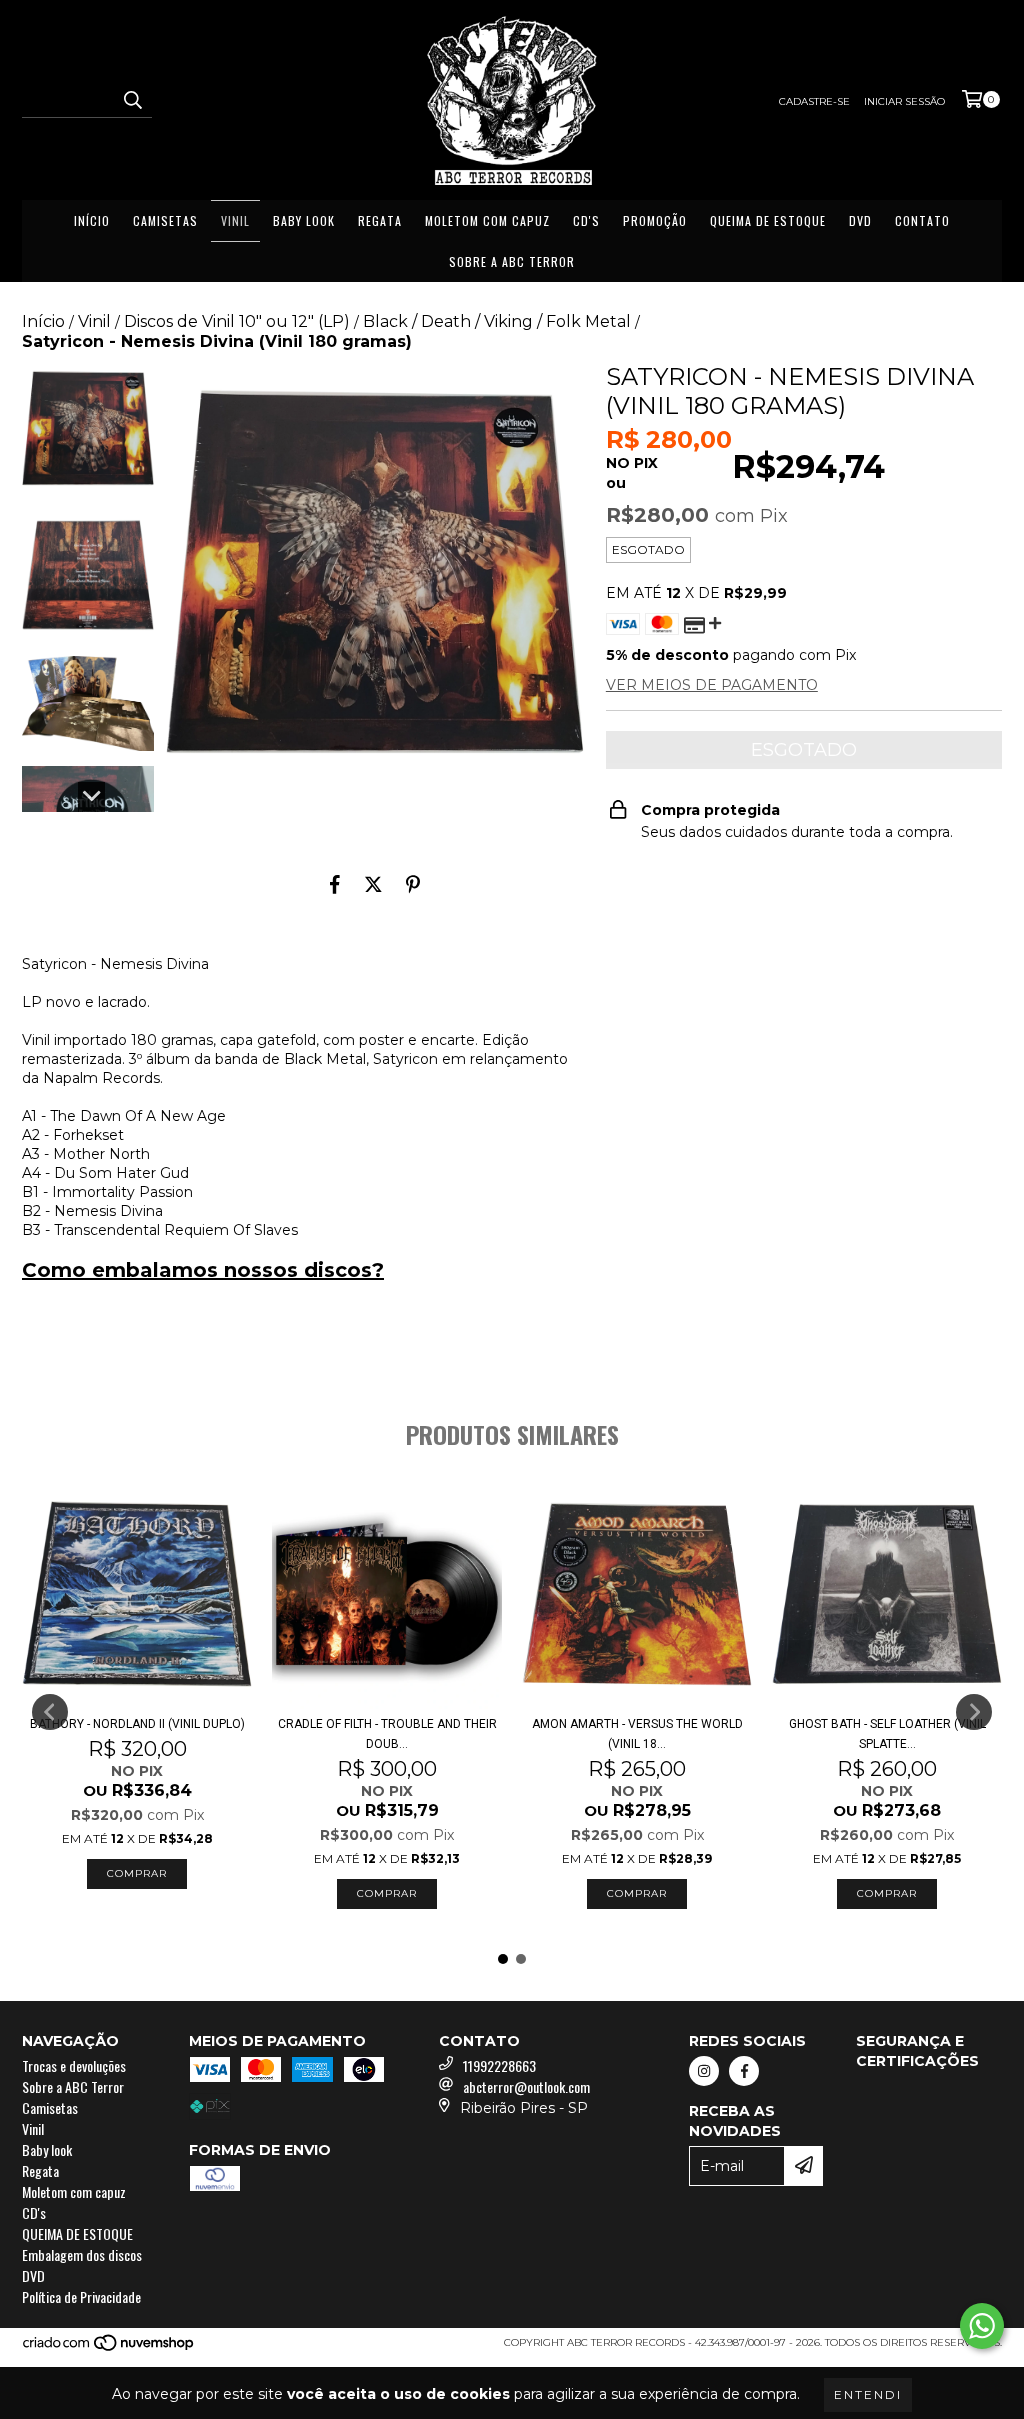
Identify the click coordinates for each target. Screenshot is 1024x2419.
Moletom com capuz (487, 220)
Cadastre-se (814, 101)
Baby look (304, 220)
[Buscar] (132, 100)
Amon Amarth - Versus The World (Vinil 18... (637, 1734)
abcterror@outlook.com (526, 2086)
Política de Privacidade (81, 2296)
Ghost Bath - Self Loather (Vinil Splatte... (887, 1734)
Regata (380, 220)
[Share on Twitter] (373, 885)
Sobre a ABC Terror (512, 261)
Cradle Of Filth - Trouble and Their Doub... (387, 1734)
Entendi (868, 2394)
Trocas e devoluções (74, 2065)
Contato (922, 220)
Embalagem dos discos (82, 2254)
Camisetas (165, 220)
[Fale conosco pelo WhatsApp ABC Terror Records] (982, 2326)
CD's (586, 220)
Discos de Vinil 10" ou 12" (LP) (237, 321)
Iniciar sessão (904, 101)
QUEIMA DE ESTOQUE (768, 220)
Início (92, 220)
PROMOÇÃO (655, 220)
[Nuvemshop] (109, 2348)
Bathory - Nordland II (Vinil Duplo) (137, 1724)
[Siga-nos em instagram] (704, 2071)
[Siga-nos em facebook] (744, 2071)
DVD (860, 220)
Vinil (235, 220)
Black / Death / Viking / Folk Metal (497, 321)
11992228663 (499, 2065)
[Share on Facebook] (335, 885)
